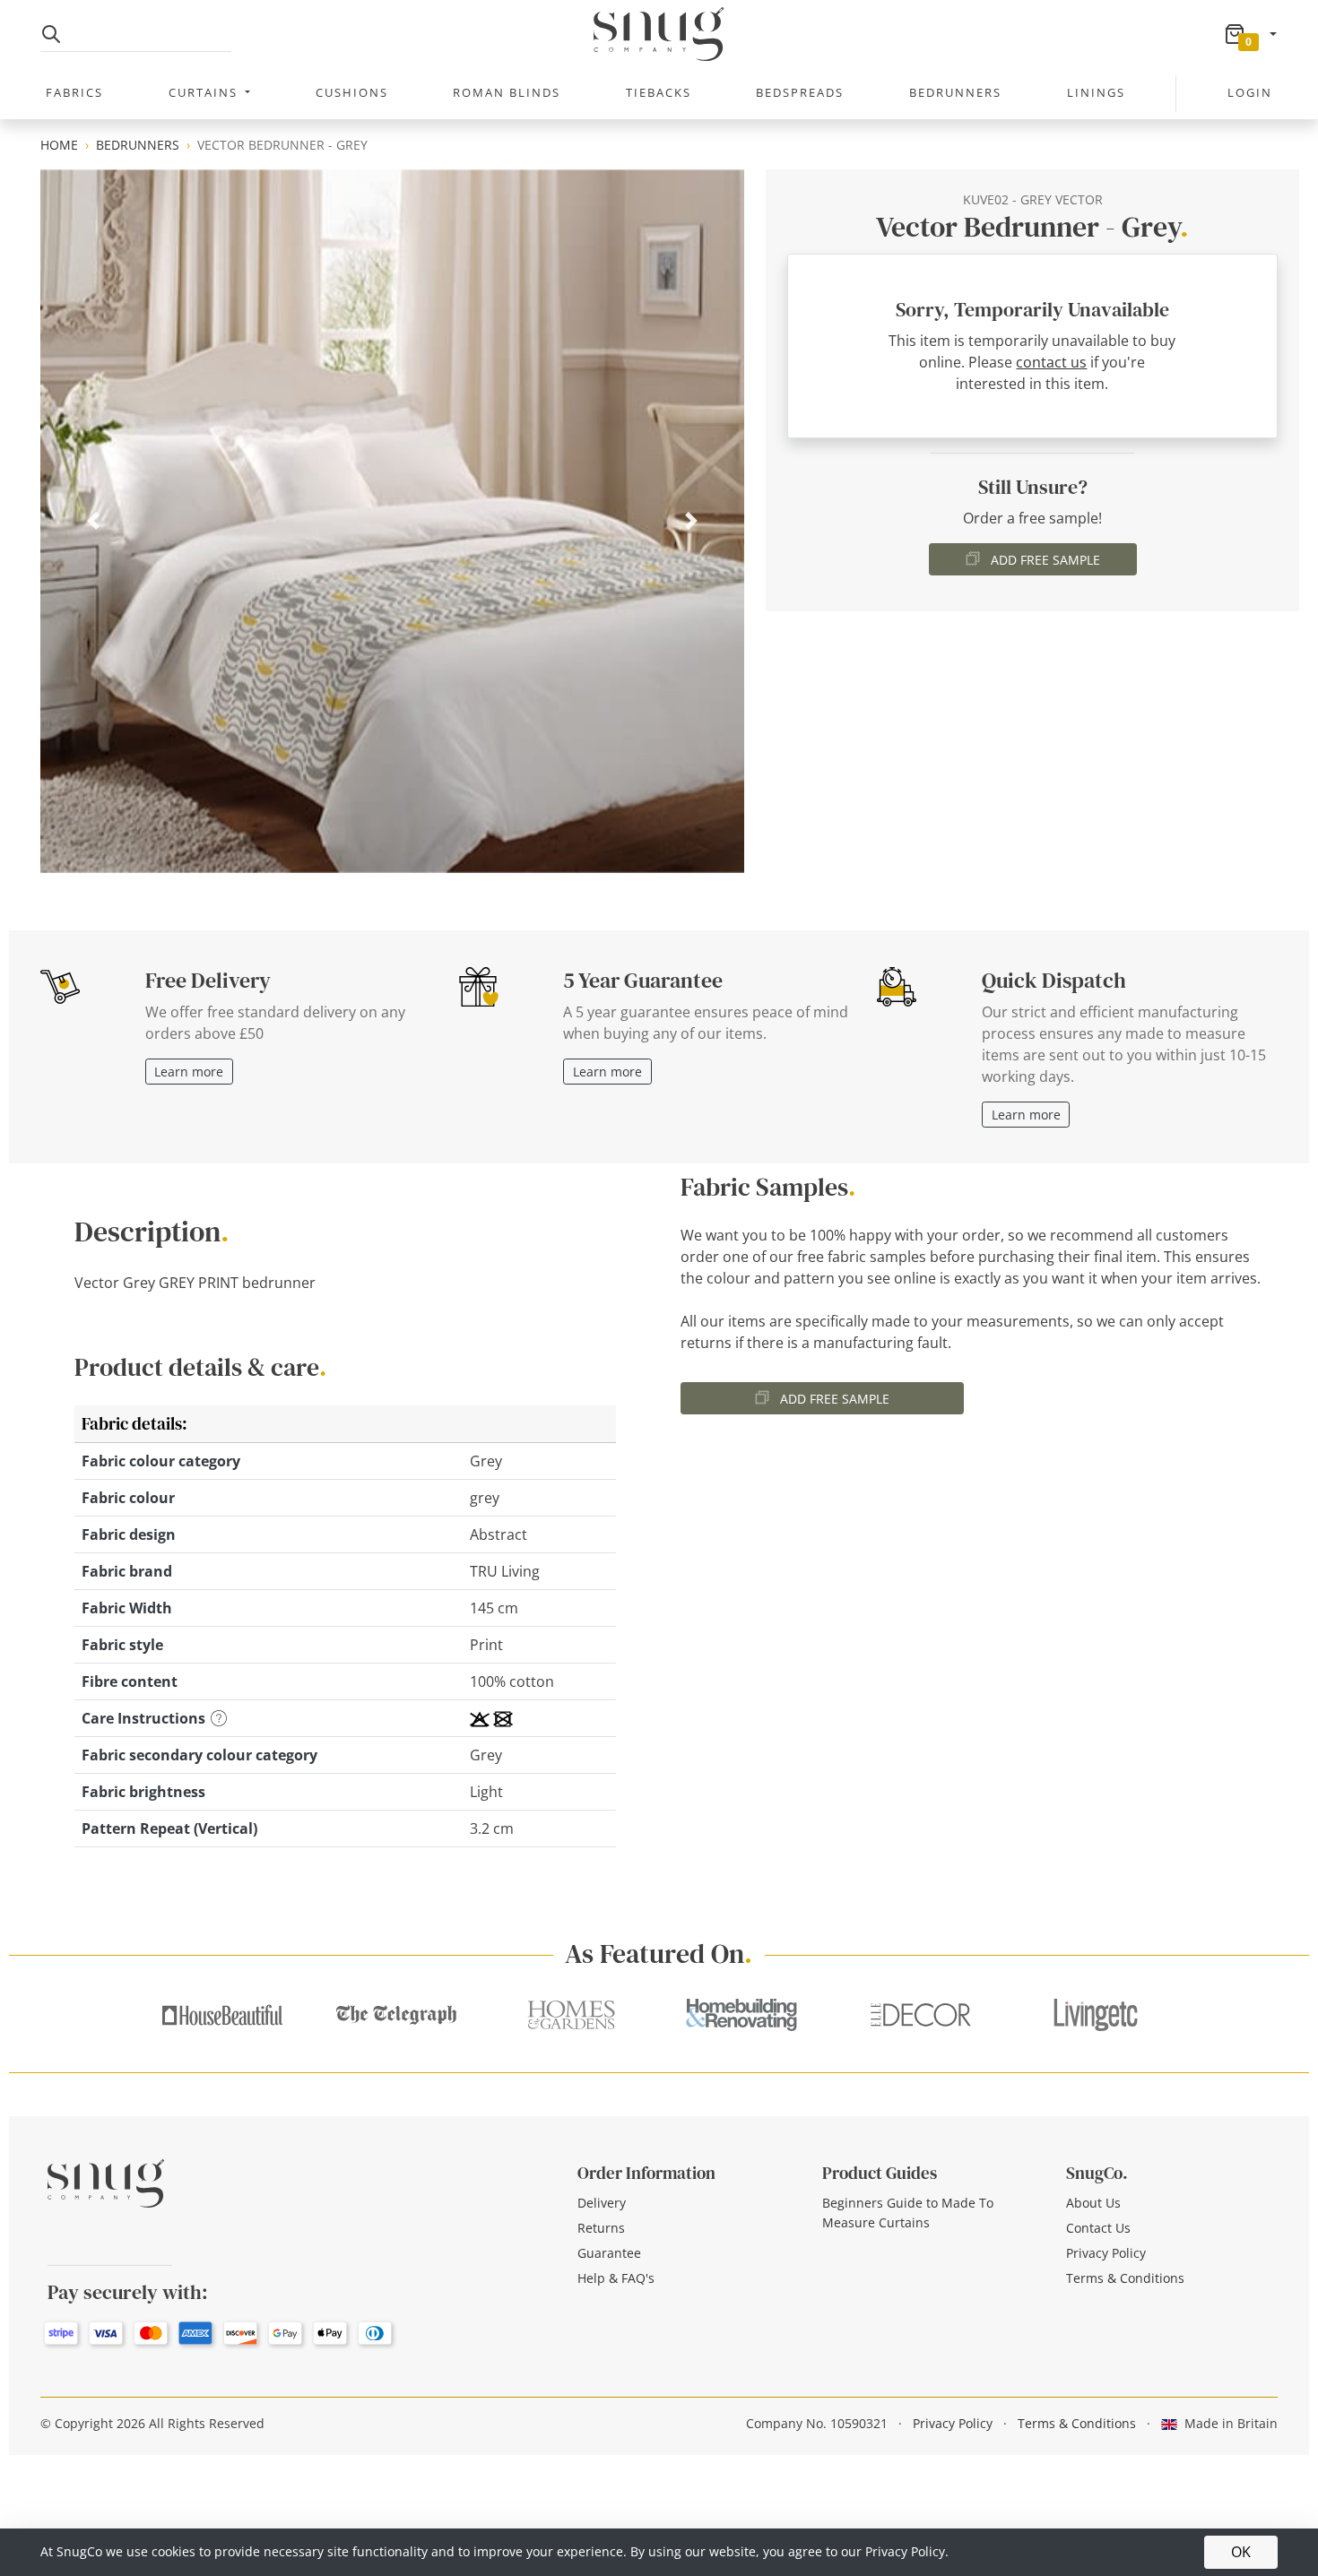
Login (1250, 92)
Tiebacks (659, 92)
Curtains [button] (205, 92)
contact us (1051, 362)
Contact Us (1098, 2228)
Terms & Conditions (1125, 2278)
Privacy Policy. (907, 2551)
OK (1241, 2552)
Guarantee (609, 2253)
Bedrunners (955, 92)
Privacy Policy (1106, 2253)
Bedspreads (800, 92)
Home (59, 145)
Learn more (189, 1072)
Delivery (602, 2203)
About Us (1093, 2203)
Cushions (352, 92)
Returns (601, 2228)
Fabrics (74, 92)
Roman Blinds (507, 92)
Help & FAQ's (616, 2278)
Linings (1096, 92)
